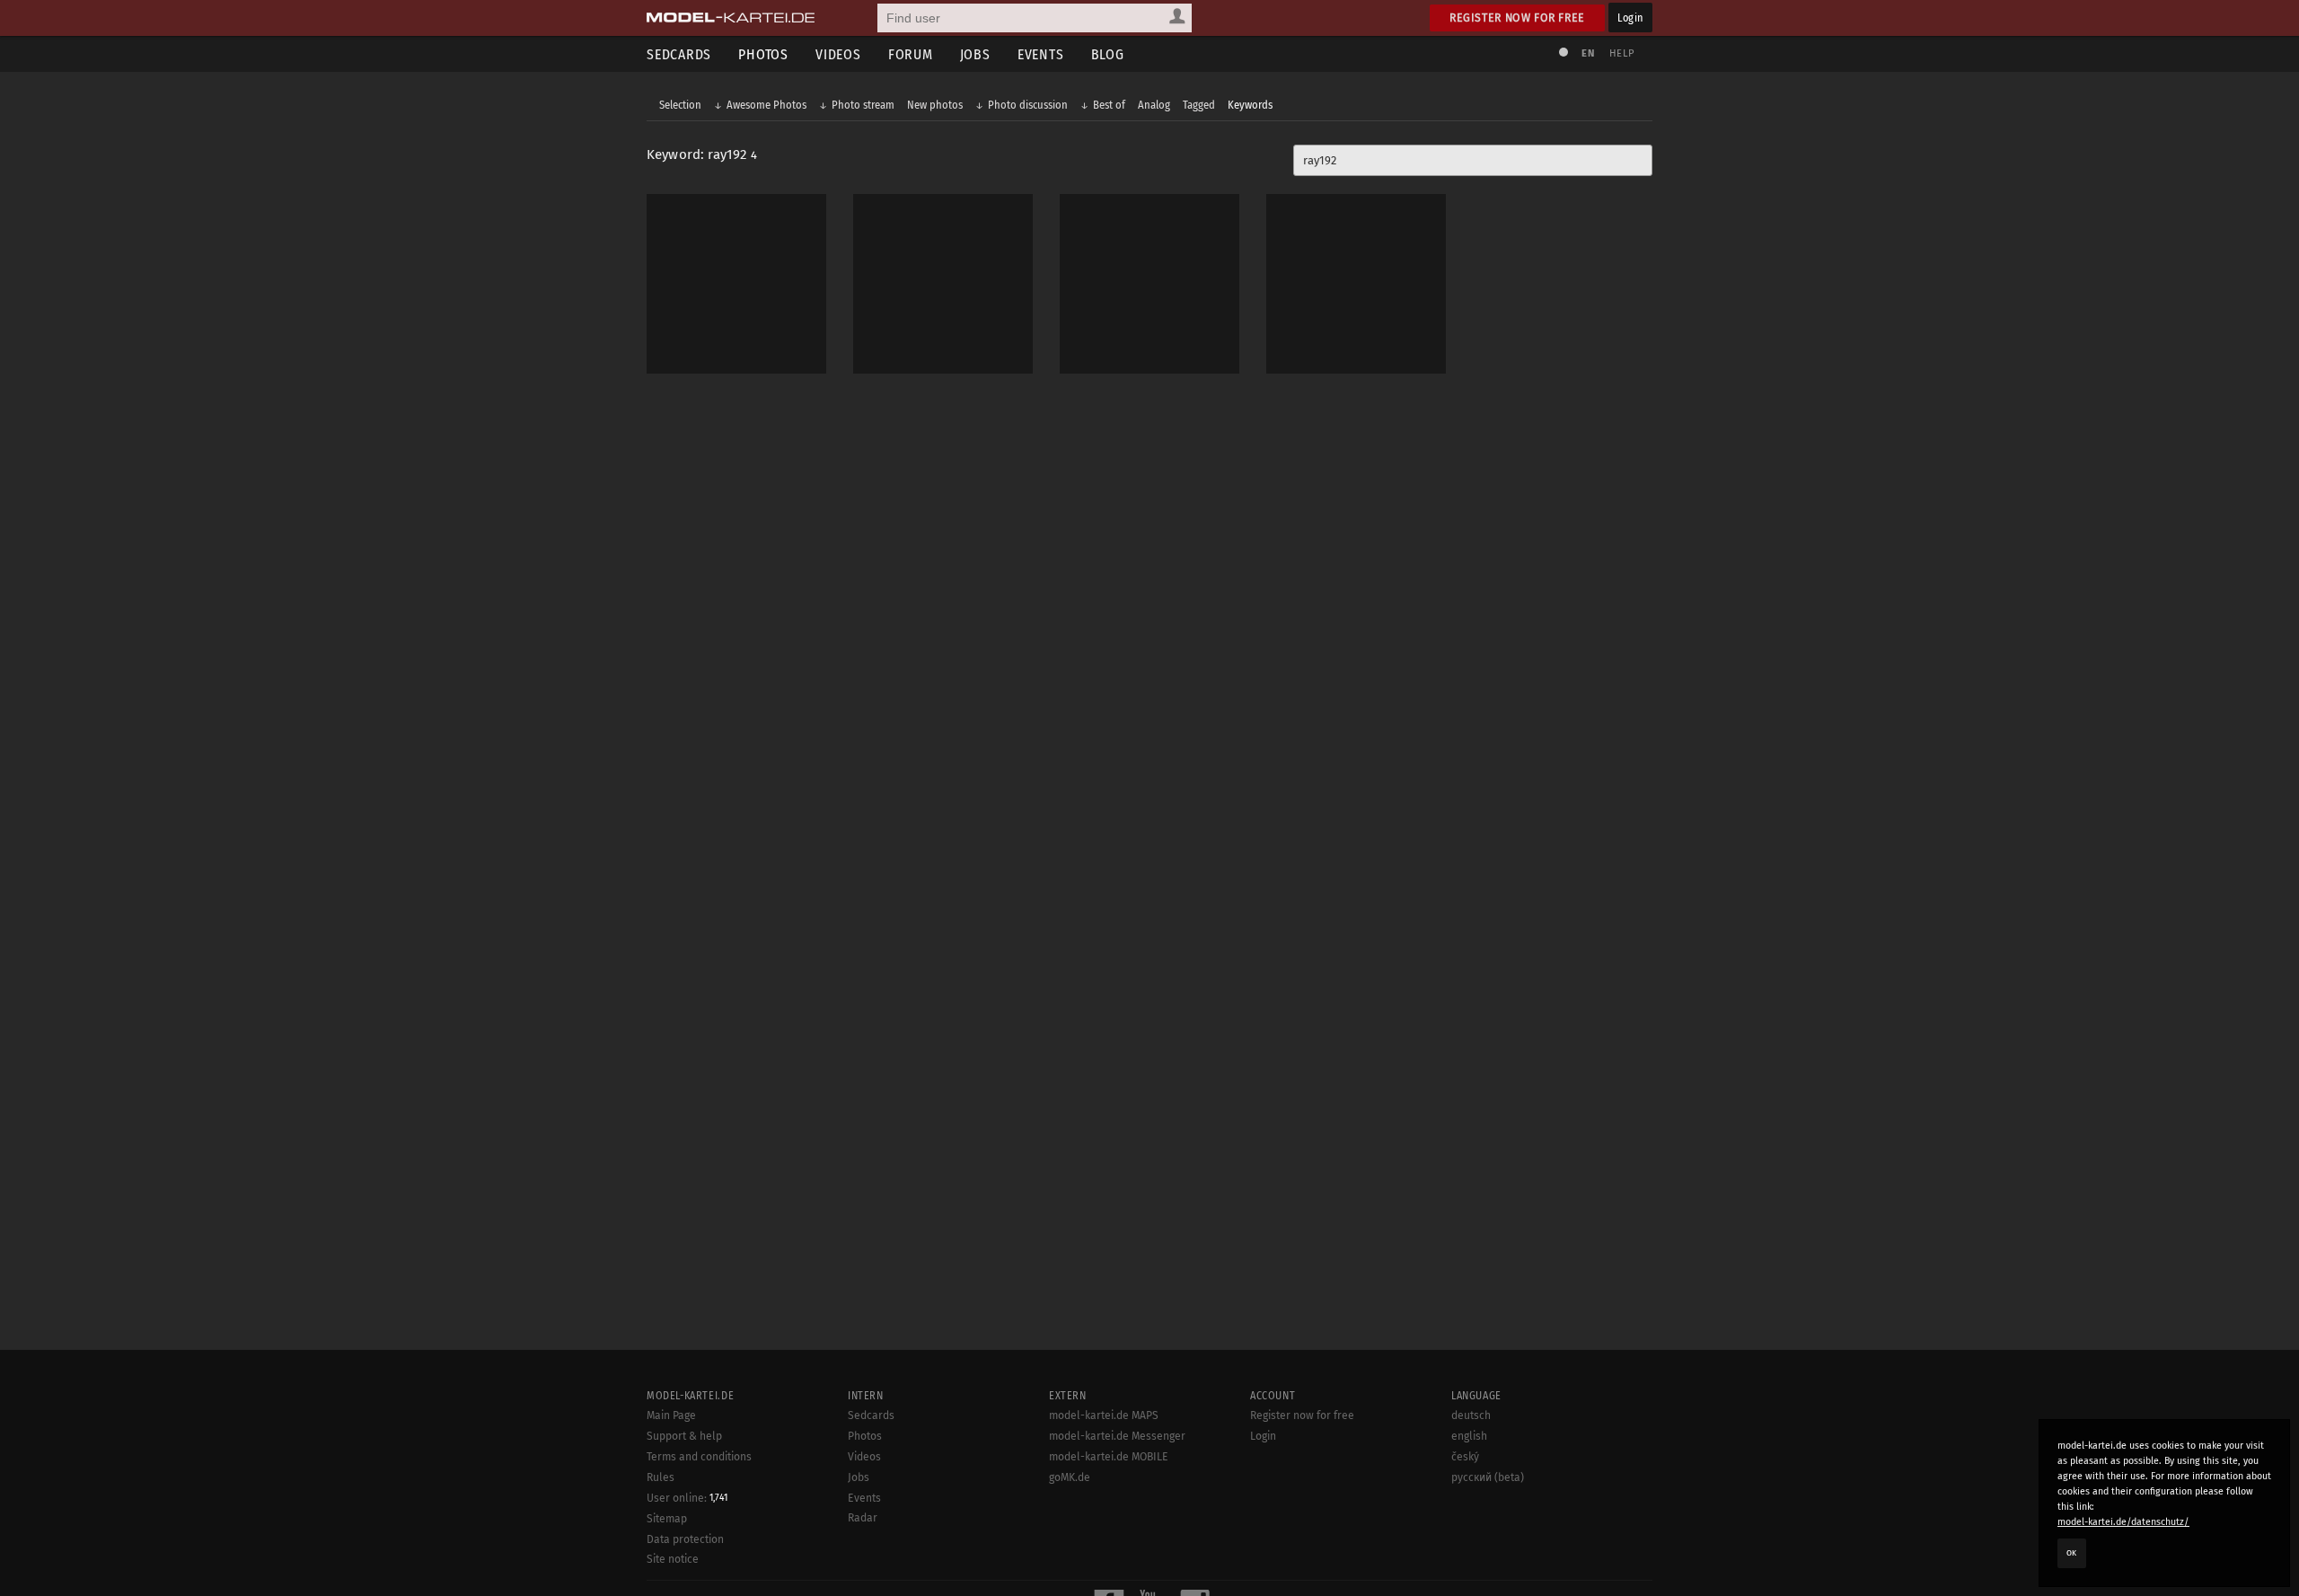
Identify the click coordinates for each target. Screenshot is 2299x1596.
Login (1630, 18)
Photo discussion (1028, 105)
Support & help (684, 1436)
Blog (1108, 54)
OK (2072, 1553)
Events (1041, 54)
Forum (911, 54)
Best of (1109, 105)
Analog (1154, 105)
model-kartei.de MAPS (1104, 1415)
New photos (935, 105)
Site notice (673, 1559)
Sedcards (679, 54)
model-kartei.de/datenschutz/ (2123, 1522)
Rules (661, 1477)
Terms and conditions (699, 1457)
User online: (687, 1498)
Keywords (1250, 105)
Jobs (975, 54)
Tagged (1199, 105)
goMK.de (1070, 1477)
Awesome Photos (766, 105)
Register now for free (1517, 18)
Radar (863, 1518)
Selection (680, 105)
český (1465, 1457)
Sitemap (667, 1519)
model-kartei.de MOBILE (1109, 1457)
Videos (838, 54)
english (1469, 1436)
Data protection (685, 1539)
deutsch (1471, 1415)
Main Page (671, 1415)
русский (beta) (1488, 1477)
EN (1588, 53)
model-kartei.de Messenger (1117, 1436)
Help (1622, 53)
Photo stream (863, 105)
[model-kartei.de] (731, 18)
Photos (763, 54)
